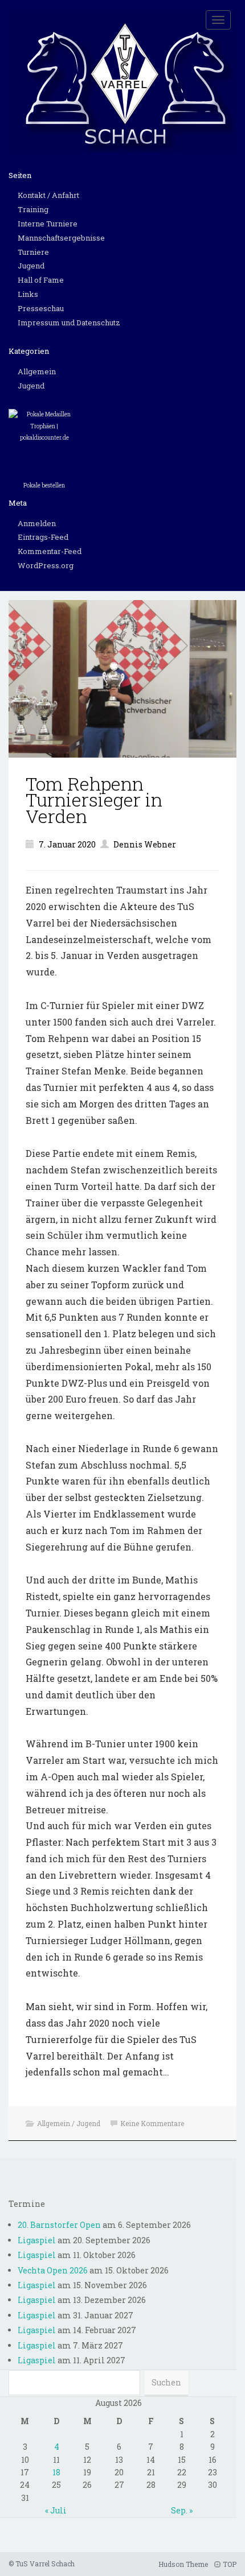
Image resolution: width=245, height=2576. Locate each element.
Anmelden (37, 523)
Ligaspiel (37, 2240)
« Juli (56, 2510)
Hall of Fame (41, 280)
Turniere (33, 252)
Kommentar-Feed (50, 551)
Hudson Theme (183, 2564)
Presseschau (41, 308)
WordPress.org (46, 565)
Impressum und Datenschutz (69, 322)
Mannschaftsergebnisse (61, 238)
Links (28, 294)
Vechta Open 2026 (53, 2270)
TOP (229, 2564)
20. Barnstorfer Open (59, 2225)
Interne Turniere (48, 224)
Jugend (31, 266)
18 (56, 2472)
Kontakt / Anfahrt (48, 195)
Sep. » (182, 2510)
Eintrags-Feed (43, 537)
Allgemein (37, 371)
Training (33, 209)
